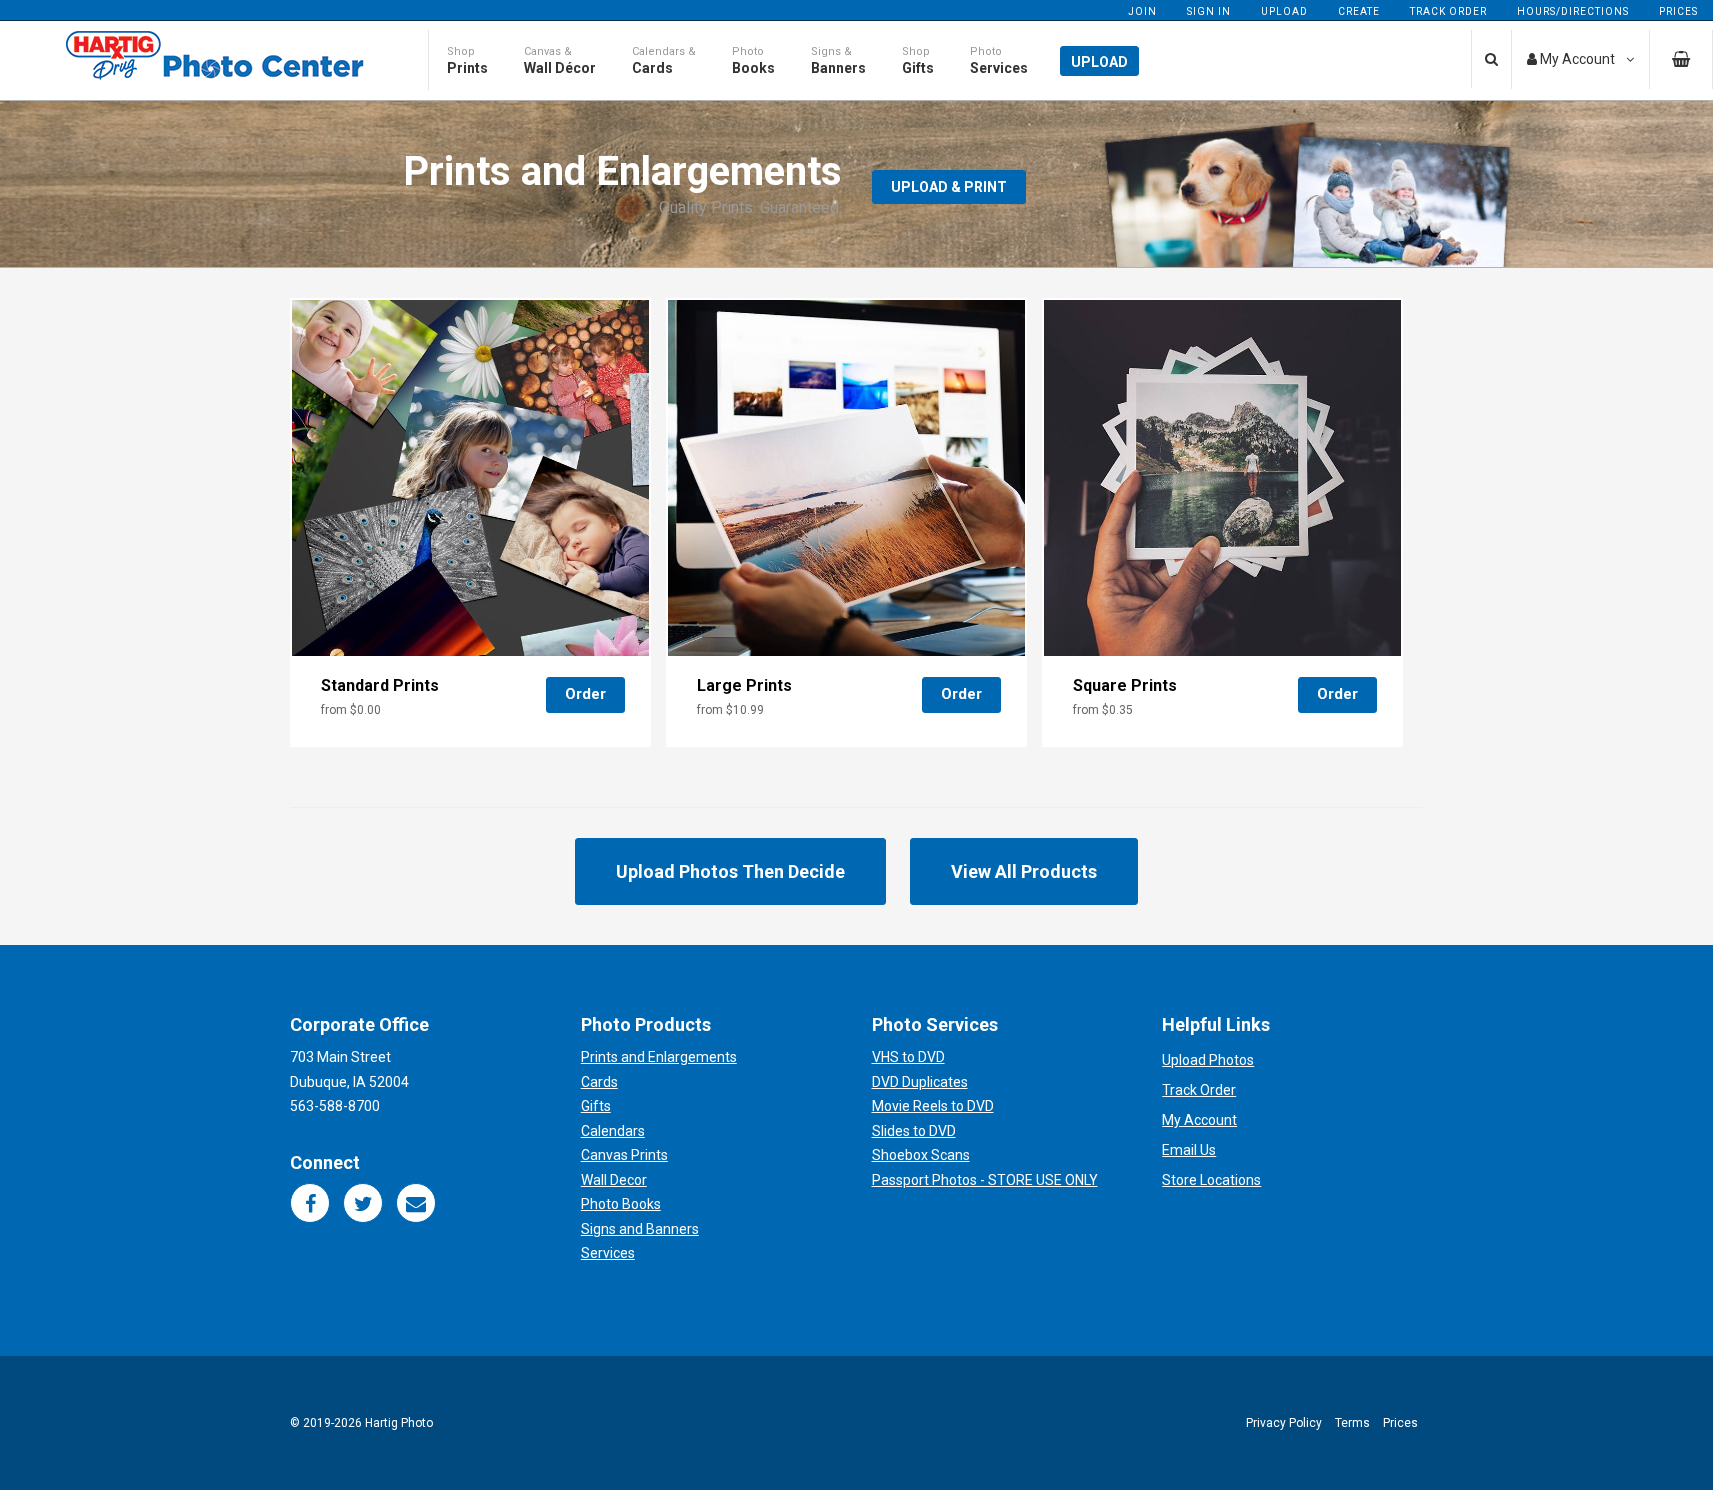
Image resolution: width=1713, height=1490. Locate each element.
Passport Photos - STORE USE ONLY (985, 1180)
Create (1359, 11)
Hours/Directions (1573, 11)
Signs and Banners (640, 1229)
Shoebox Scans (921, 1155)
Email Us (1189, 1150)
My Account (1199, 1120)
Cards (599, 1082)
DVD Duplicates (920, 1082)
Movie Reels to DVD (933, 1106)
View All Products (1024, 871)
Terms (1352, 1423)
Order (585, 694)
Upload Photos (1208, 1060)
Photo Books (621, 1204)
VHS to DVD (908, 1057)
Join (1142, 11)
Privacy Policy (1284, 1423)
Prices (1678, 11)
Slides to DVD (914, 1131)
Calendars (613, 1131)
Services (608, 1253)
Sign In (1209, 11)
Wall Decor (614, 1180)
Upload (1284, 11)
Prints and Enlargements (659, 1057)
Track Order (1448, 11)
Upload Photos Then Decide (730, 871)
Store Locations (1211, 1180)
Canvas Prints (624, 1155)
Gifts (596, 1106)
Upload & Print (949, 187)
